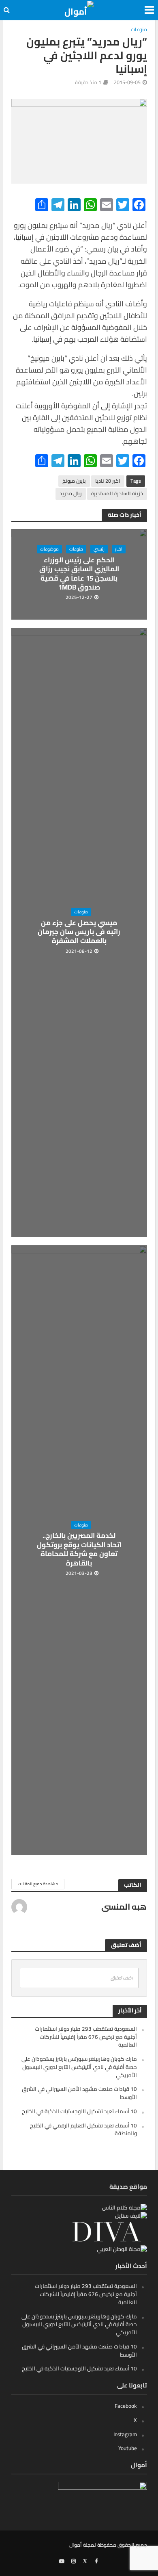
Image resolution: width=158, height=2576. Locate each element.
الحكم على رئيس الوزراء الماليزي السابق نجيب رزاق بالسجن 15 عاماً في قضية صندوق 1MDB (79, 574)
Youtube (128, 2448)
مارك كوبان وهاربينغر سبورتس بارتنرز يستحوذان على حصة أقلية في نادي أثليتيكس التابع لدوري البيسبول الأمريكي (79, 2067)
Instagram (125, 2434)
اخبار (119, 549)
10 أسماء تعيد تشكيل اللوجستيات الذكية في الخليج (79, 2111)
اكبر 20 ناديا (108, 481)
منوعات (139, 30)
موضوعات (49, 549)
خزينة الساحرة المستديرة (117, 493)
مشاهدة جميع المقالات (38, 1884)
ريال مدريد (71, 493)
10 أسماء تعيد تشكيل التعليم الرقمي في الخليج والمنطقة (83, 2129)
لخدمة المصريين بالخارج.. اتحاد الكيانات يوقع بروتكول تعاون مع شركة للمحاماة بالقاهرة (79, 1549)
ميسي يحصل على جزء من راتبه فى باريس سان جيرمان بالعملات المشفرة (79, 932)
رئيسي (99, 549)
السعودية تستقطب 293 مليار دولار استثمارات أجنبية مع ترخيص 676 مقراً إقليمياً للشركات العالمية (86, 2037)
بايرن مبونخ (74, 481)
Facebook (126, 2406)
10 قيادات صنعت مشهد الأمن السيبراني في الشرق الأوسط (79, 2093)
